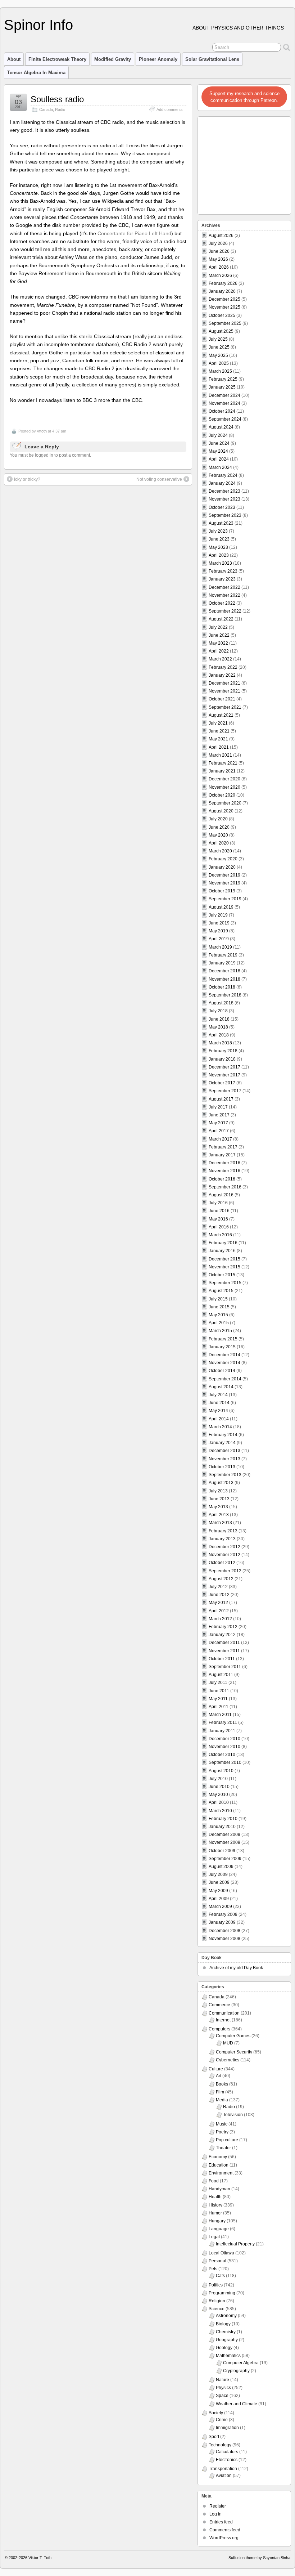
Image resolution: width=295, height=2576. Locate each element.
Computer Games (233, 2036)
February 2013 (223, 1531)
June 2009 (219, 1882)
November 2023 (224, 499)
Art (219, 2076)
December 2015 (224, 1259)
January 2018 (222, 1059)
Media (222, 2100)
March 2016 (220, 1235)
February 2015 (223, 1339)
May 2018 (218, 1027)
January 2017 (222, 1155)
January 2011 (222, 1731)
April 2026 (219, 267)
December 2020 (224, 779)
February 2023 (223, 571)
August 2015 (221, 1291)
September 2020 (225, 803)
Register (218, 2506)
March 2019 (220, 947)
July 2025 (218, 339)
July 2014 (218, 1395)
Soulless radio (57, 99)
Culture (216, 2069)
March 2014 (220, 1427)
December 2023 (224, 491)
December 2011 (224, 1643)
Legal (214, 2237)
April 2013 (219, 1515)
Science (217, 2309)
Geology (224, 2348)
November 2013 (224, 1459)
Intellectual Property (235, 2244)
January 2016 (222, 1251)
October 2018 (222, 987)
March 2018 (220, 1043)
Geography (227, 2340)
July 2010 (218, 1779)
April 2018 (219, 1035)
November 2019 (224, 883)
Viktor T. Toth (40, 2558)
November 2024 (224, 403)
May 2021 (218, 739)
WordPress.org (224, 2538)
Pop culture (227, 2140)
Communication (224, 2013)
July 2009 (218, 1874)
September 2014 (225, 1379)
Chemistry (226, 2332)
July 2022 (218, 627)
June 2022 (219, 635)
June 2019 (219, 923)
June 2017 (219, 1115)
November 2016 (224, 1171)
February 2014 (223, 1435)
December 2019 (224, 875)
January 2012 (222, 1635)
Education (219, 2165)
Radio (60, 109)
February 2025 (223, 379)
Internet (223, 2020)
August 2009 (221, 1867)
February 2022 (223, 667)
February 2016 (223, 1243)
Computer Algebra (241, 2363)
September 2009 (225, 1859)
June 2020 (219, 827)
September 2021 (225, 707)
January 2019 (222, 963)
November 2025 (224, 307)
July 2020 (218, 819)
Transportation (223, 2469)
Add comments (170, 109)
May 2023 (218, 547)
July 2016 (218, 1203)
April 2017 (219, 1131)
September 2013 (225, 1475)
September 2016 (225, 1187)
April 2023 (219, 555)
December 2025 (224, 299)
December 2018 (224, 971)
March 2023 (220, 563)
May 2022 (218, 643)
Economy (218, 2157)
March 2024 (220, 467)
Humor (215, 2213)
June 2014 (219, 1403)
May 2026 (218, 259)
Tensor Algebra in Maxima (36, 73)
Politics (216, 2285)
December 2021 (224, 683)
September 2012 (225, 1571)
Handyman (219, 2189)
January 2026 (222, 291)
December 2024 (224, 395)
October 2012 (222, 1563)
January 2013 (222, 1539)
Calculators (227, 2452)
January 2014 (222, 1443)
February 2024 (223, 475)
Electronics (227, 2460)
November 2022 (224, 595)
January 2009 (222, 1922)
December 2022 (224, 587)
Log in (215, 2514)
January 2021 (222, 771)
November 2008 (224, 1939)
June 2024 (219, 443)
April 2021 (219, 747)
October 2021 (222, 699)
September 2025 (225, 323)
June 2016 (219, 1211)
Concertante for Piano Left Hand (134, 233)
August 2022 (221, 619)
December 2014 (224, 1355)
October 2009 (222, 1851)
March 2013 (220, 1523)
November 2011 (224, 1651)
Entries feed (221, 2522)
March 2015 (220, 1331)
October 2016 (222, 1179)
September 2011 (225, 1667)
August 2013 (221, 1483)
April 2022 (219, 651)
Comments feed (225, 2530)
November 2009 (224, 1842)
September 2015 (225, 1283)
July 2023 (218, 531)
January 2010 (222, 1827)
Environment (221, 2173)
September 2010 (225, 1762)
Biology (223, 2324)
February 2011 (223, 1722)
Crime (222, 2420)
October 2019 (222, 891)
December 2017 (224, 1067)
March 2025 (220, 371)
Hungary (217, 2221)
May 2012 (218, 1603)
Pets (213, 2269)
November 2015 (224, 1267)
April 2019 (219, 939)
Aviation (224, 2476)
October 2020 (222, 795)
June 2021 (219, 731)
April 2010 (219, 1802)
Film (220, 2092)
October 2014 (222, 1371)
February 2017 (223, 1147)
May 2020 (218, 835)
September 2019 (225, 899)
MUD (228, 2043)
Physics (223, 2388)
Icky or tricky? (27, 479)
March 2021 (220, 755)
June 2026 (219, 251)
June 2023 (219, 539)
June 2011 (219, 1691)
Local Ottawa (221, 2253)
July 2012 (218, 1587)
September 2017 (225, 1091)
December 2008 (224, 1931)
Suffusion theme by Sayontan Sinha (259, 2558)
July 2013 (218, 1491)
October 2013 (222, 1467)
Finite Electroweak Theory (57, 59)
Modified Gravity (113, 59)
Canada (46, 109)
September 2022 (225, 611)
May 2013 (218, 1507)
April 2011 (219, 1707)
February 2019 (223, 955)
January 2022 (222, 675)
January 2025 (222, 387)
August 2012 (221, 1579)
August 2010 (221, 1771)
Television (233, 2115)
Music (222, 2124)
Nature (223, 2380)
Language (219, 2229)
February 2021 (223, 763)
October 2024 (222, 411)
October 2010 (222, 1755)
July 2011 (218, 1683)
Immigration (227, 2428)
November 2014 (224, 1363)
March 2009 (220, 1907)
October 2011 (222, 1659)
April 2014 (219, 1419)
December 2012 (224, 1547)
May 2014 (218, 1411)
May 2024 (218, 451)
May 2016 (218, 1219)
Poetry (222, 2132)
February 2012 (223, 1627)
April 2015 (219, 1323)
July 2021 (218, 723)
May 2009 (218, 1891)
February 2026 (223, 283)
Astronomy (226, 2316)
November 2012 (224, 1555)
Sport (214, 2437)
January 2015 (222, 1347)
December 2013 (224, 1451)
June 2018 (219, 1019)
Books (222, 2084)
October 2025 (222, 315)
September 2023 (225, 515)
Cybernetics (228, 2060)
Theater (223, 2148)
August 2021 (221, 715)
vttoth (42, 431)
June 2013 (219, 1499)
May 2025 (218, 355)
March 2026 (220, 275)
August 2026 (221, 236)
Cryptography (236, 2371)
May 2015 (218, 1315)
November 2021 (224, 691)
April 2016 (219, 1227)
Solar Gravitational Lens (212, 59)
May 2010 (218, 1795)
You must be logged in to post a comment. (50, 455)
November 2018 (224, 979)
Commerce (219, 2005)
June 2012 (219, 1595)
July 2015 (218, 1299)
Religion (217, 2301)
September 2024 (225, 419)
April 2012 (219, 1611)
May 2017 (218, 1123)
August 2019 (221, 907)
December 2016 (224, 1163)
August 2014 (221, 1387)
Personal (217, 2261)
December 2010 (224, 1739)
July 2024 (218, 435)
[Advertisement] (245, 163)
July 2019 (218, 915)
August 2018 (221, 1003)
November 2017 (224, 1075)
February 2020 (223, 859)
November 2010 (224, 1747)
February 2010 (223, 1819)
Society (216, 2413)
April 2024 (219, 459)
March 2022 (220, 659)
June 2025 (219, 347)
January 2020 (222, 867)
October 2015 (222, 1275)
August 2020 (221, 811)
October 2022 (222, 603)
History (215, 2205)
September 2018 (225, 995)
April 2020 (219, 843)
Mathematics (228, 2356)
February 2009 (223, 1914)
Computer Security (234, 2052)
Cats (220, 2276)
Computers (219, 2029)
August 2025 (221, 331)
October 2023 (222, 507)
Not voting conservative (159, 479)
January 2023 (222, 579)
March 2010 (220, 1811)
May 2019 (218, 931)
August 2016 (221, 1195)
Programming (222, 2293)
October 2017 (222, 1083)
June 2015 (219, 1307)
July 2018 (218, 1011)
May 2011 (218, 1699)
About (14, 59)
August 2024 (221, 427)
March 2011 (220, 1715)
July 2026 (218, 243)
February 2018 (223, 1051)
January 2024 (222, 483)
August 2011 (221, 1675)
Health (215, 2197)
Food (214, 2181)
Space (222, 2396)
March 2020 (220, 851)
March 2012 (220, 1619)
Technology (220, 2445)
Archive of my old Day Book (236, 1968)
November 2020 (224, 787)
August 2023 (221, 523)
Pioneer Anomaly (158, 59)
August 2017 (221, 1099)
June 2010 (219, 1787)
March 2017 (220, 1139)
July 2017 (218, 1107)
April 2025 (219, 363)
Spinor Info (38, 25)
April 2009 (219, 1899)
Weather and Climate (237, 2404)
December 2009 (224, 1834)
